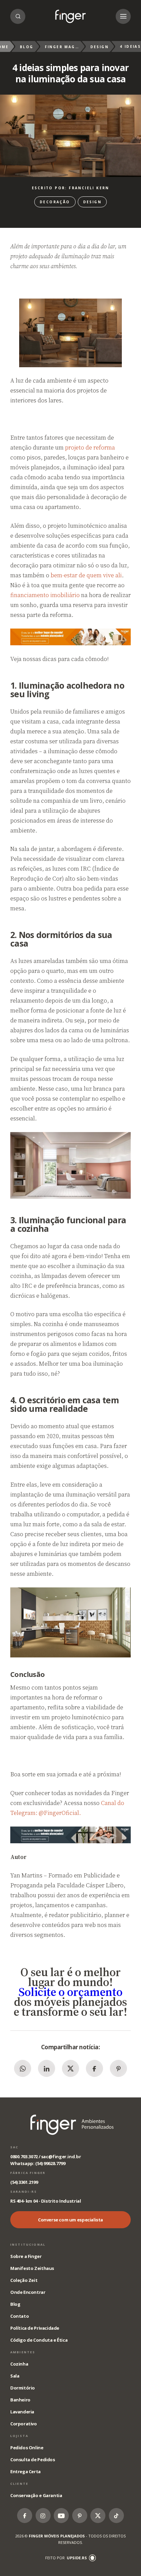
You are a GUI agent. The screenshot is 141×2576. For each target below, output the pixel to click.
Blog (27, 47)
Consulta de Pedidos (33, 2460)
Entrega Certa (25, 2471)
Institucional (28, 2244)
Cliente (19, 2484)
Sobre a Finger (26, 2256)
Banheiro (20, 2400)
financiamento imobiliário (45, 595)
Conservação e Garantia (36, 2495)
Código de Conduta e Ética (39, 2340)
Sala (15, 2376)
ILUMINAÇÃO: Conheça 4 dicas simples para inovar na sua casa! (70, 16)
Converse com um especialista (70, 2220)
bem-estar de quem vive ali (86, 575)
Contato (20, 2316)
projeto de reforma (90, 447)
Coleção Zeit (24, 2280)
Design (99, 47)
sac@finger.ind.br (61, 2157)
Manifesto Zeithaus (32, 2268)
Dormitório (23, 2388)
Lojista (19, 2436)
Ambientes (23, 2352)
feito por (66, 2558)
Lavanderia (22, 2412)
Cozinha (19, 2364)
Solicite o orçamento (70, 1992)
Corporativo (24, 2424)
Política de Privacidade (35, 2328)
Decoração (55, 202)
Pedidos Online (27, 2448)
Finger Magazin (62, 47)
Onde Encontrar (28, 2292)
